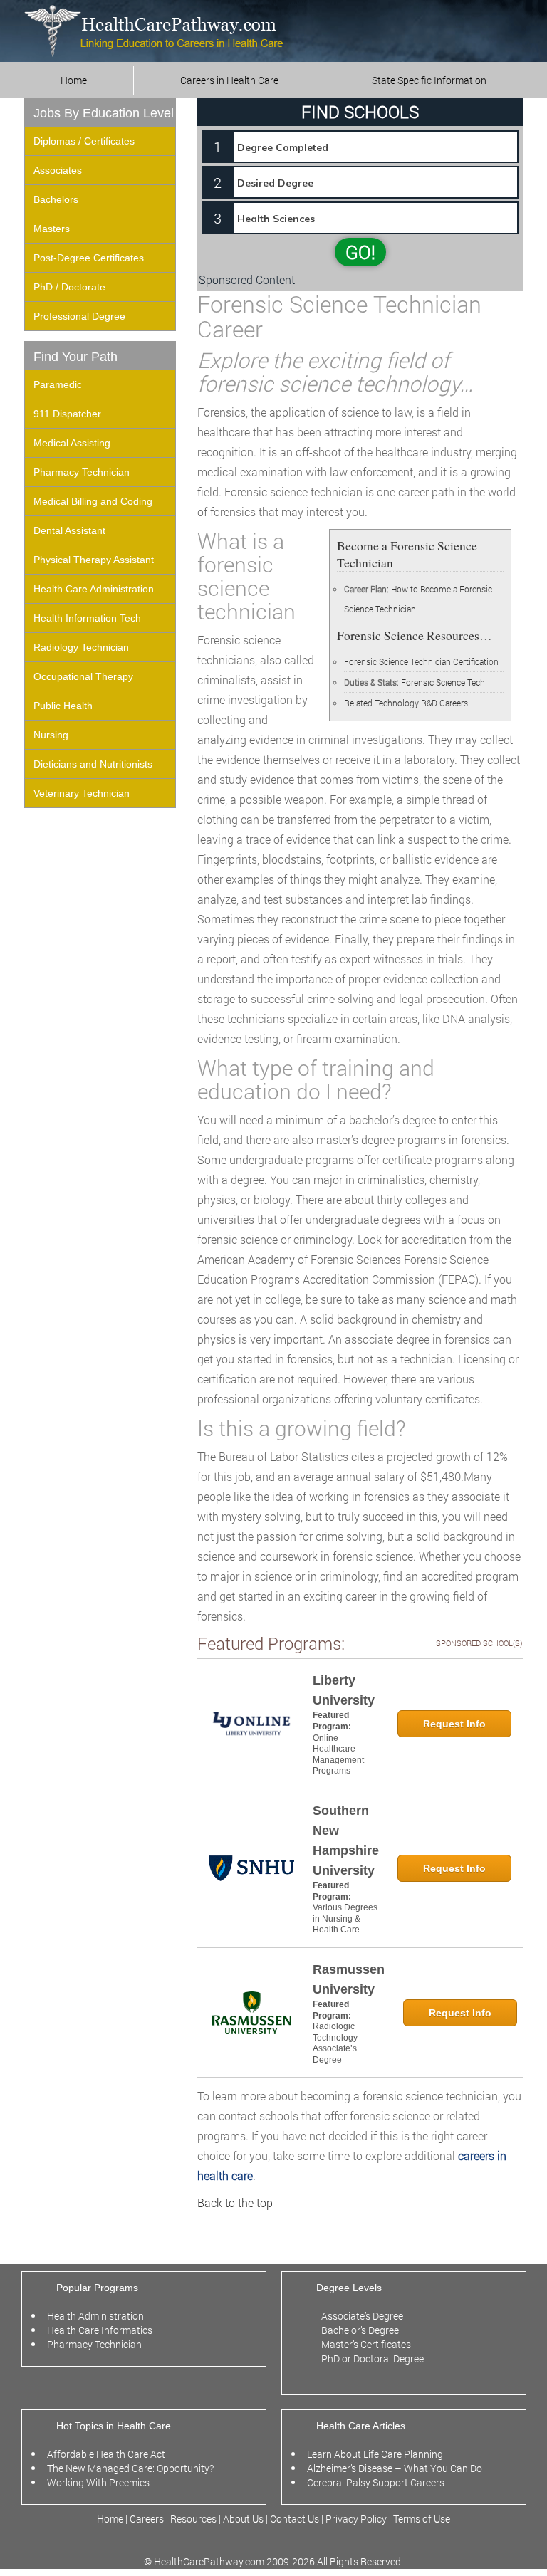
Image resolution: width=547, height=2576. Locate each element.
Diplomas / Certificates (84, 141)
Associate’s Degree (362, 2316)
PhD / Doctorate (69, 287)
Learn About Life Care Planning (375, 2454)
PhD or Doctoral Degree (373, 2358)
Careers (147, 2519)
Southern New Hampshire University (346, 1841)
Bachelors (56, 199)
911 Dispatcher (67, 414)
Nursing (51, 735)
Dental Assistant (69, 530)
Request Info (454, 1724)
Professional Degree (79, 316)
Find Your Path (75, 357)
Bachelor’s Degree (360, 2330)
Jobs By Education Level (104, 113)
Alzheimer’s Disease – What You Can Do (395, 2468)
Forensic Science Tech (443, 682)
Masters (52, 229)
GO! (360, 252)
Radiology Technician (81, 647)
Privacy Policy (356, 2519)
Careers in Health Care (229, 80)
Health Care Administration (94, 589)
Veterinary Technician (82, 793)
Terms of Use (422, 2519)
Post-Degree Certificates (89, 258)
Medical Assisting (72, 443)
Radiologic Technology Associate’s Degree (335, 2043)
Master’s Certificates (366, 2344)
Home (74, 80)
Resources (194, 2519)
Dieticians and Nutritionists (93, 764)
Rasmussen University (349, 1979)
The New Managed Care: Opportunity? (130, 2468)
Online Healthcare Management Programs (338, 1755)
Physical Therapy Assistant (94, 560)
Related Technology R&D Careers (406, 703)
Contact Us (295, 2519)
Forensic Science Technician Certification (421, 661)
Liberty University (344, 1690)
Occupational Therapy (83, 676)
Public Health (63, 706)
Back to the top (235, 2203)
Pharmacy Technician (82, 472)
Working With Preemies (98, 2482)
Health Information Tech (87, 618)
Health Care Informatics (100, 2330)
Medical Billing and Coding (93, 501)
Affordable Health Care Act (106, 2454)
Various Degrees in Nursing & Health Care (345, 1918)
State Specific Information (429, 80)
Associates (58, 170)
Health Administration (95, 2316)
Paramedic (58, 384)
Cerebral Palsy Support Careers (376, 2482)
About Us (243, 2519)
